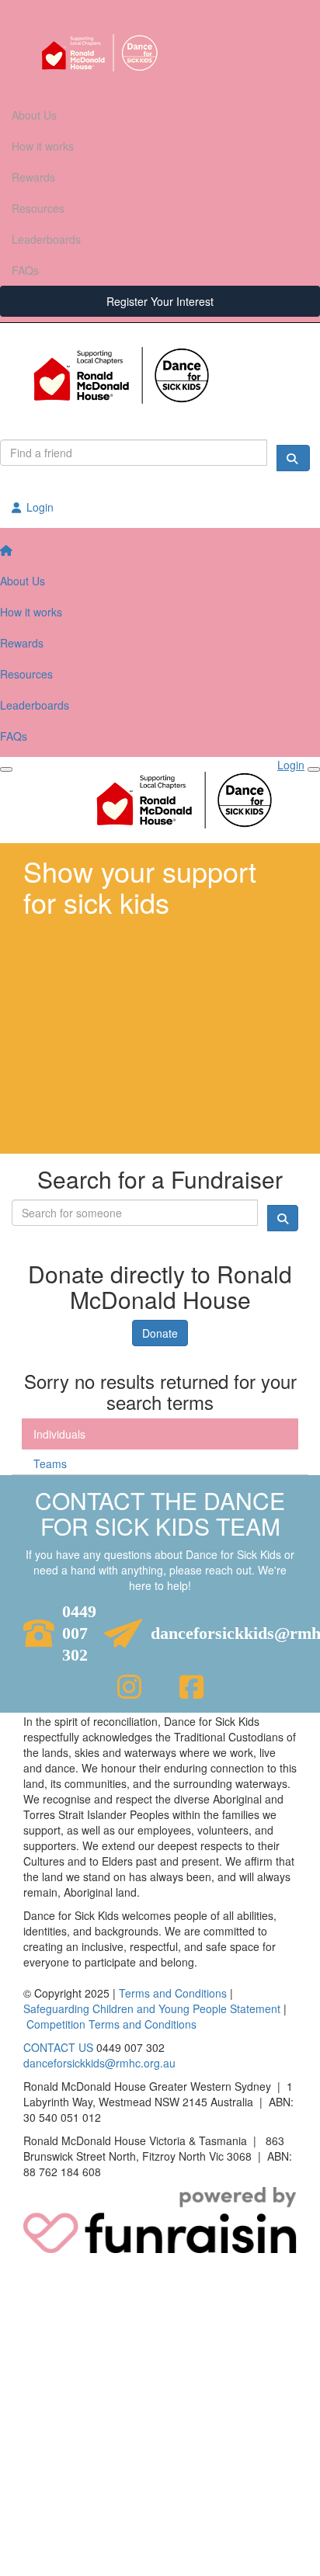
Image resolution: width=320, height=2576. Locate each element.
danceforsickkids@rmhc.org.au (99, 2063)
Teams (50, 1463)
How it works (43, 146)
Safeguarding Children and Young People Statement (152, 2008)
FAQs (25, 270)
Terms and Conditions (173, 1993)
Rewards (33, 177)
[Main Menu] (6, 769)
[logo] (160, 53)
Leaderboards (46, 239)
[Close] (314, 769)
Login (38, 507)
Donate (160, 1333)
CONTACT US (58, 2047)
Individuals (59, 1434)
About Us (34, 115)
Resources (38, 208)
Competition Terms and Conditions (111, 2024)
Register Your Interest (160, 301)
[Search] (293, 458)
